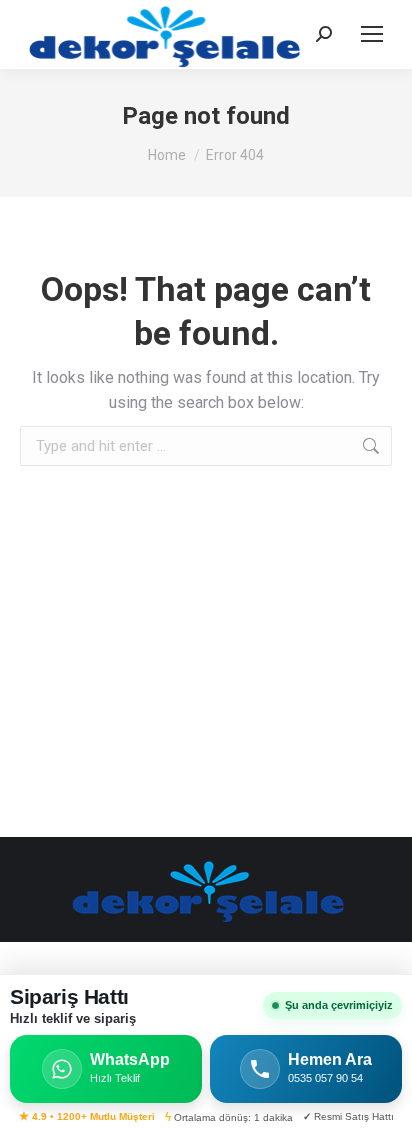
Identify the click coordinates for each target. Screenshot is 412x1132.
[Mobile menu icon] (372, 34)
